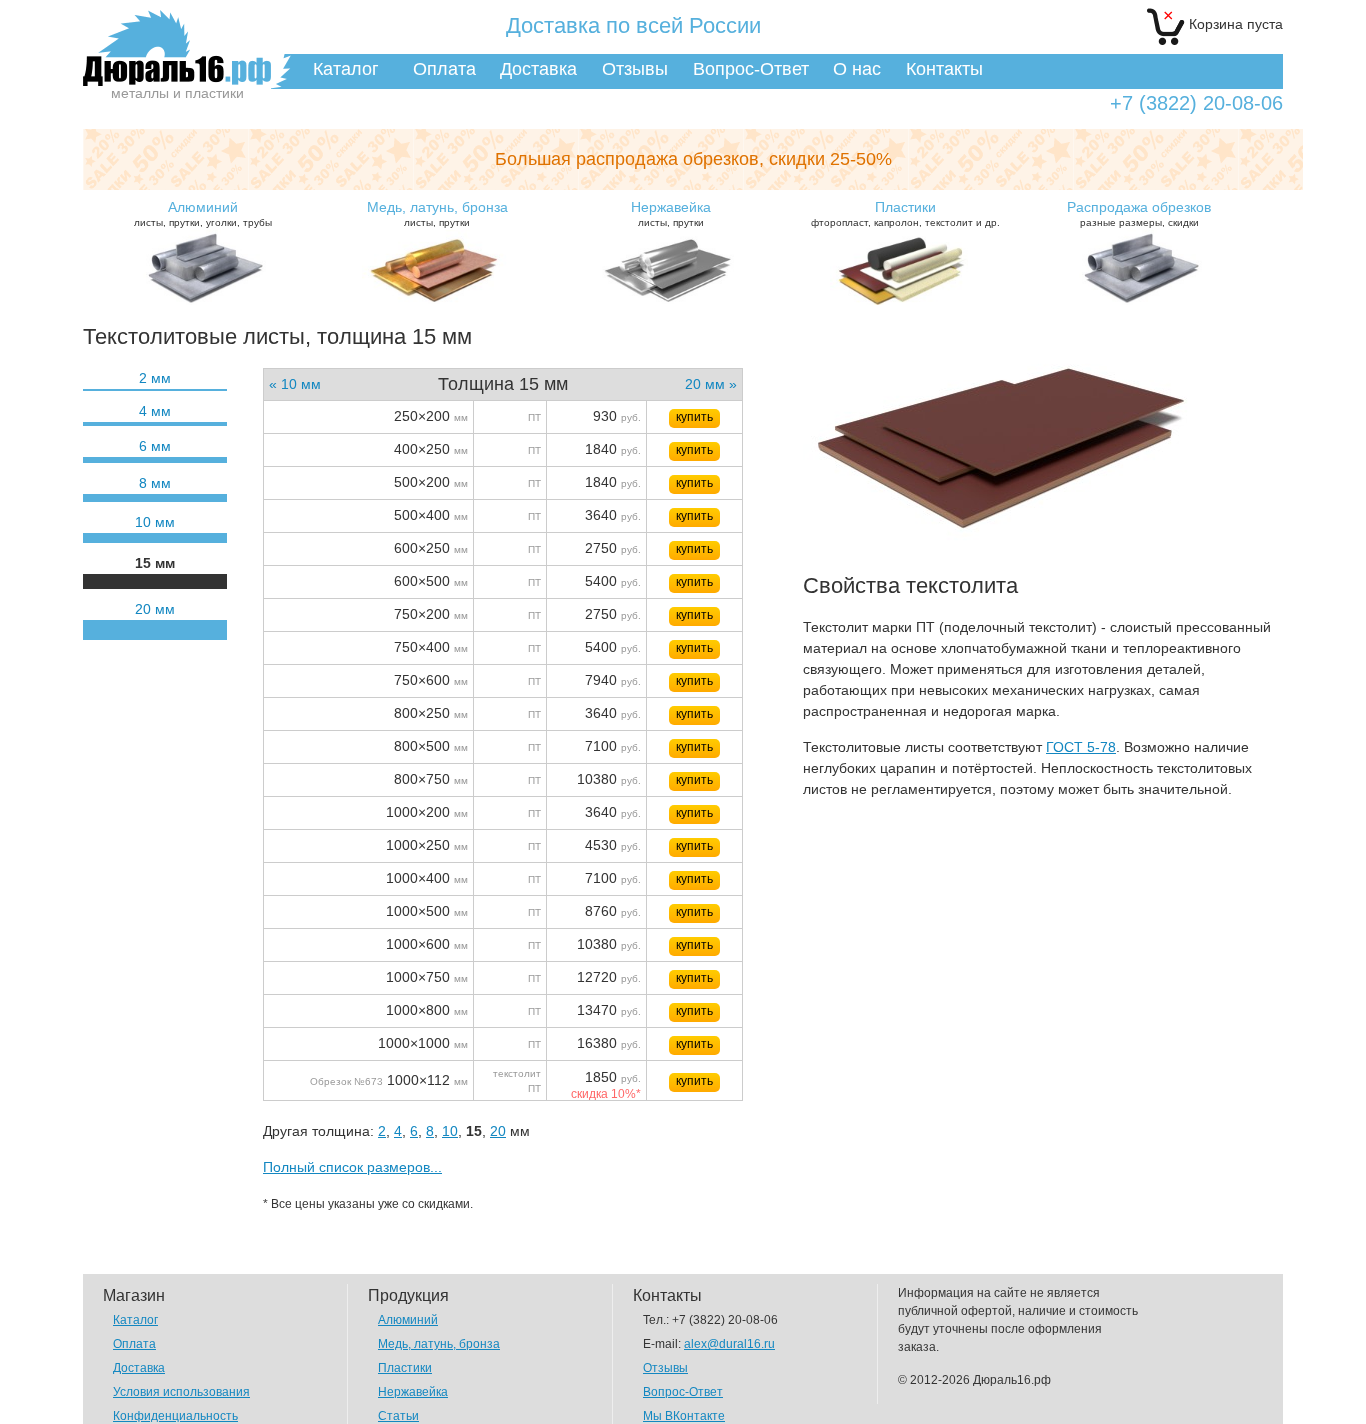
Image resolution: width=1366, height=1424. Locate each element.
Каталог (346, 69)
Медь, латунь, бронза (439, 1344)
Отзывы (635, 69)
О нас (857, 69)
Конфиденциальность (175, 1416)
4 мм (155, 411)
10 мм (155, 522)
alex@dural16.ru (729, 1344)
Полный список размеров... (352, 1167)
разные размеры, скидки (1139, 213)
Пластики (405, 1368)
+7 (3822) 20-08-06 (1196, 103)
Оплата (444, 69)
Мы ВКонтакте (684, 1416)
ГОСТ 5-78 (1081, 747)
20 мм (155, 609)
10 (450, 1131)
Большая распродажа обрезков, (693, 159)
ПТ (534, 417)
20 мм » (711, 384)
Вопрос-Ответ (751, 69)
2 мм (155, 378)
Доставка (538, 69)
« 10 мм (295, 384)
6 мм (155, 446)
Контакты (944, 69)
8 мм (155, 483)
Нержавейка (413, 1392)
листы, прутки (437, 213)
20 (498, 1131)
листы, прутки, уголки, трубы (203, 213)
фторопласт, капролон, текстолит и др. (905, 213)
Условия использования (181, 1392)
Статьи (398, 1416)
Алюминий (408, 1320)
